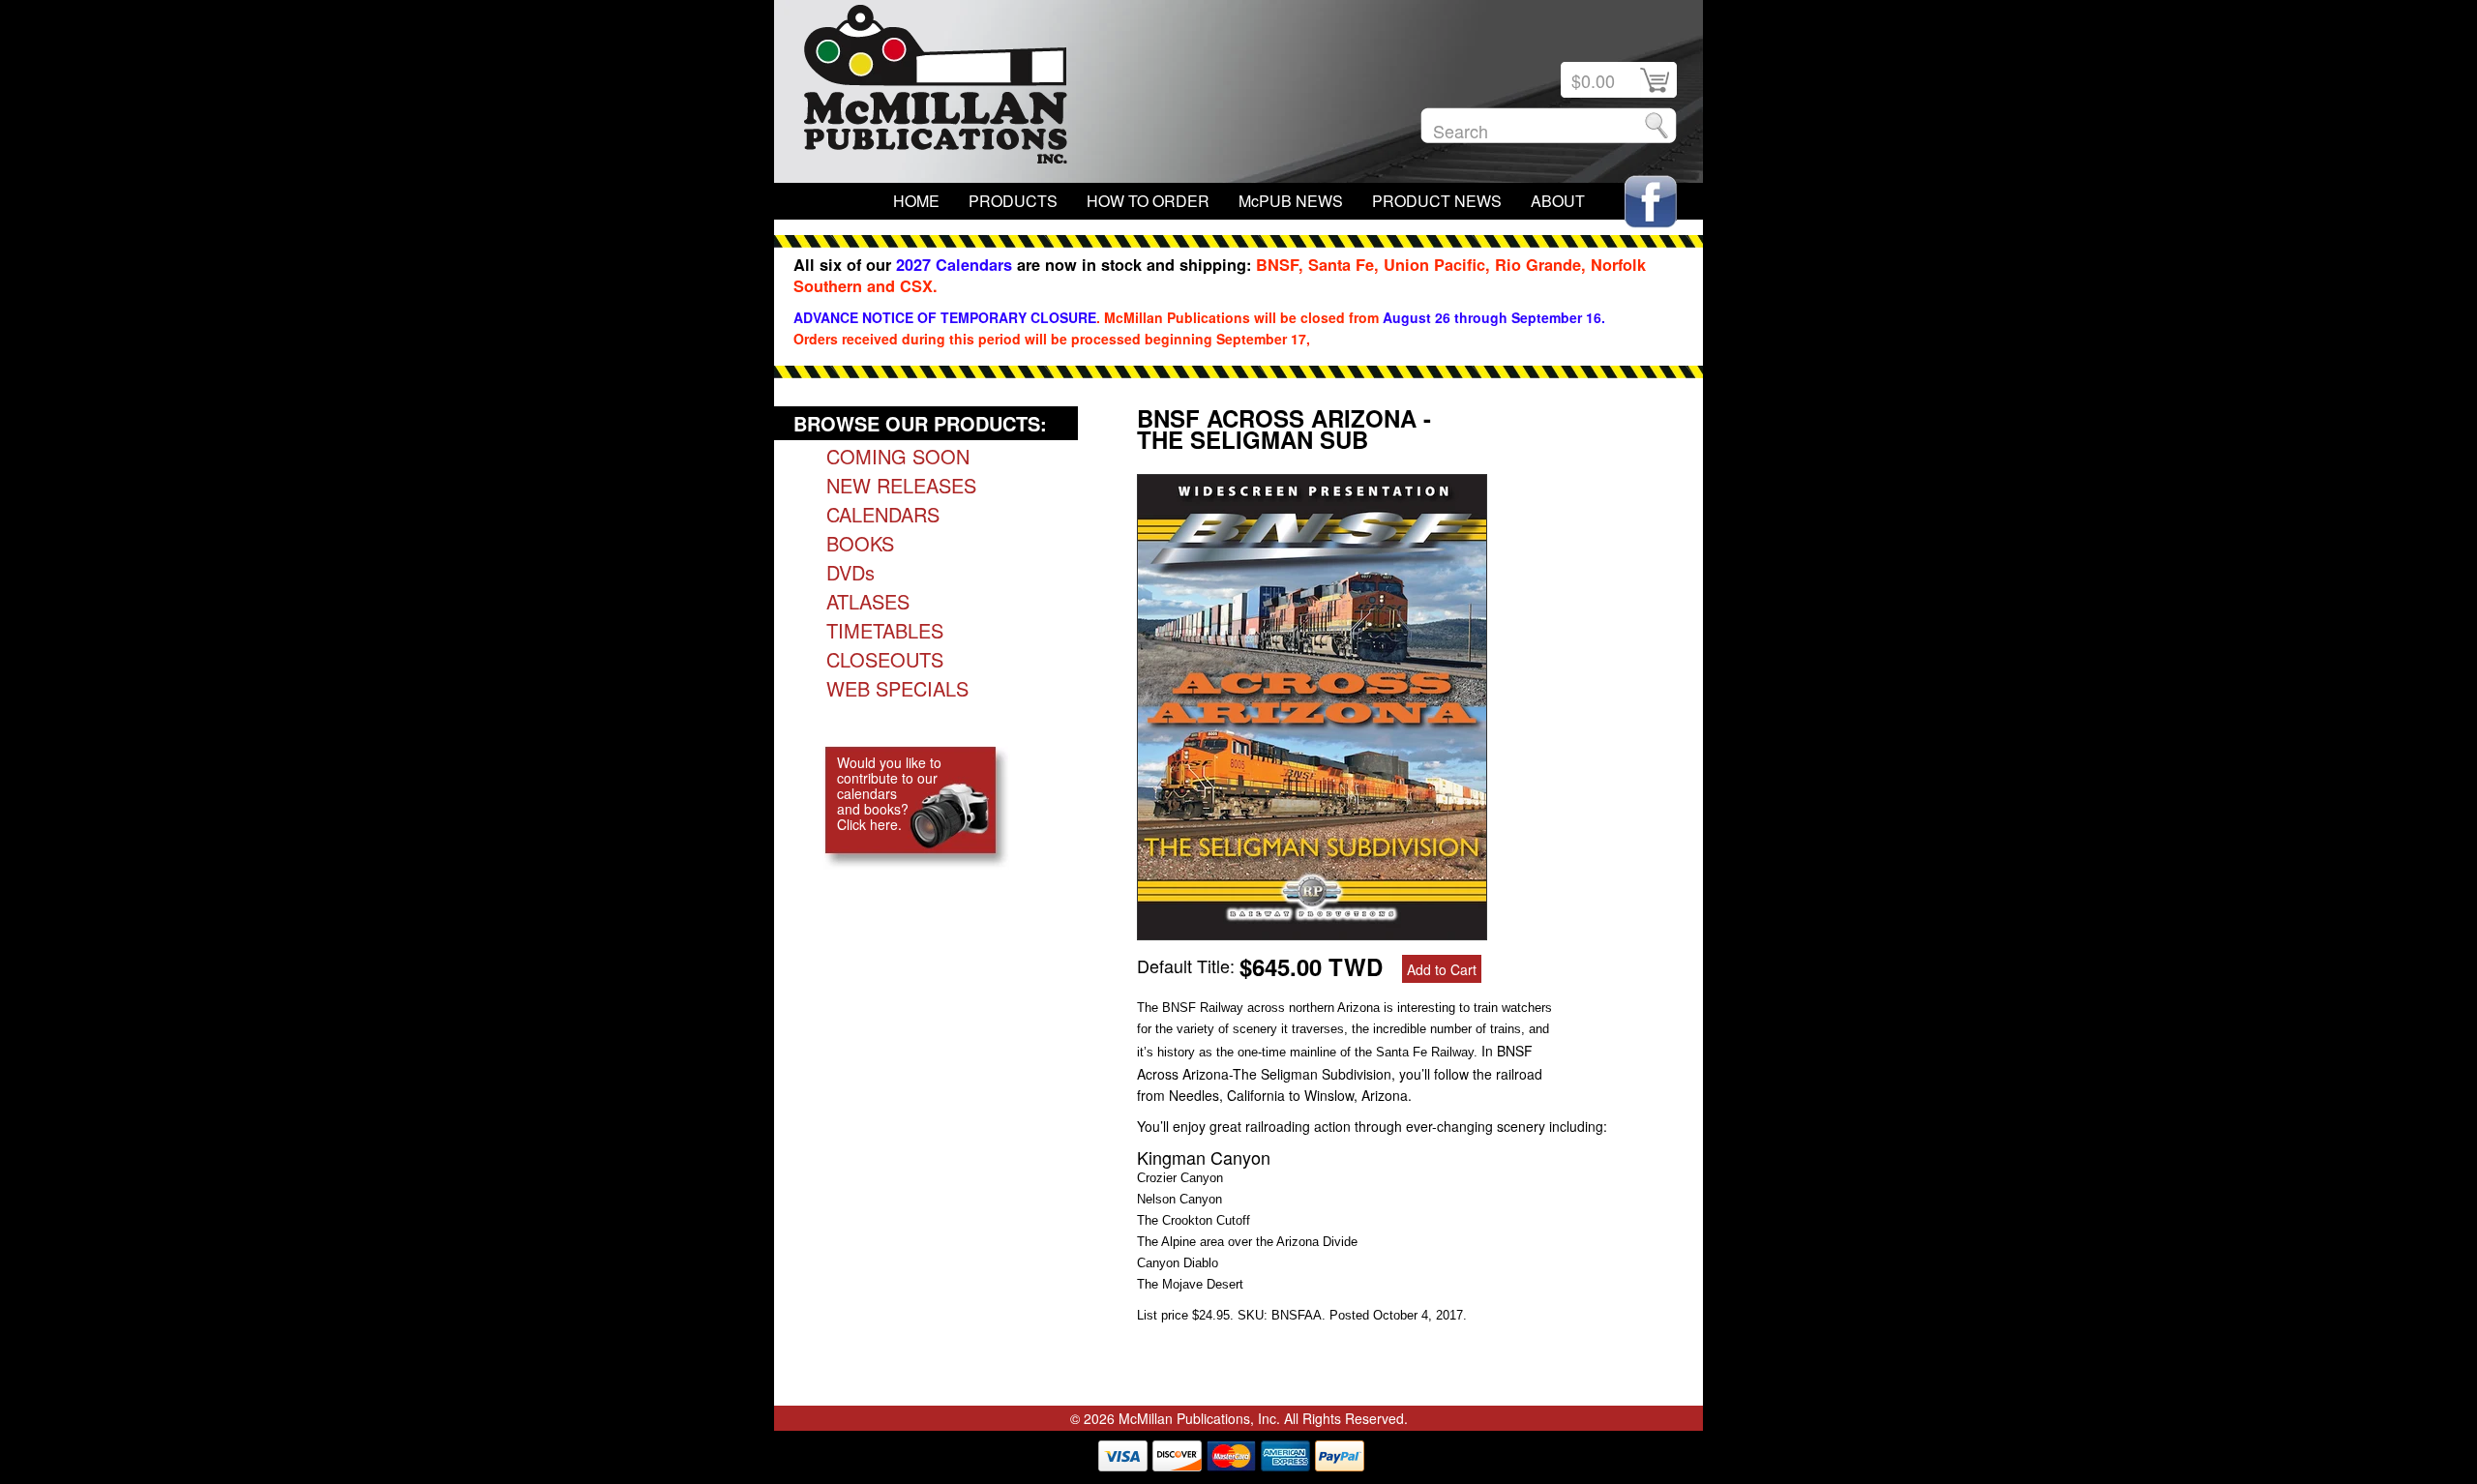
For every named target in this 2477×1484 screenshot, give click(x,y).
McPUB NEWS (1291, 201)
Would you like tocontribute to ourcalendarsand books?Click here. (889, 793)
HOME (916, 201)
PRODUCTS (1013, 201)
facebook (1651, 202)
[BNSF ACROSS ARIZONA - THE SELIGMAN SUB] (1312, 933)
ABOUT (1558, 201)
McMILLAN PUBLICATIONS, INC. (936, 89)
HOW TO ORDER (1148, 201)
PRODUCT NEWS (1437, 201)
